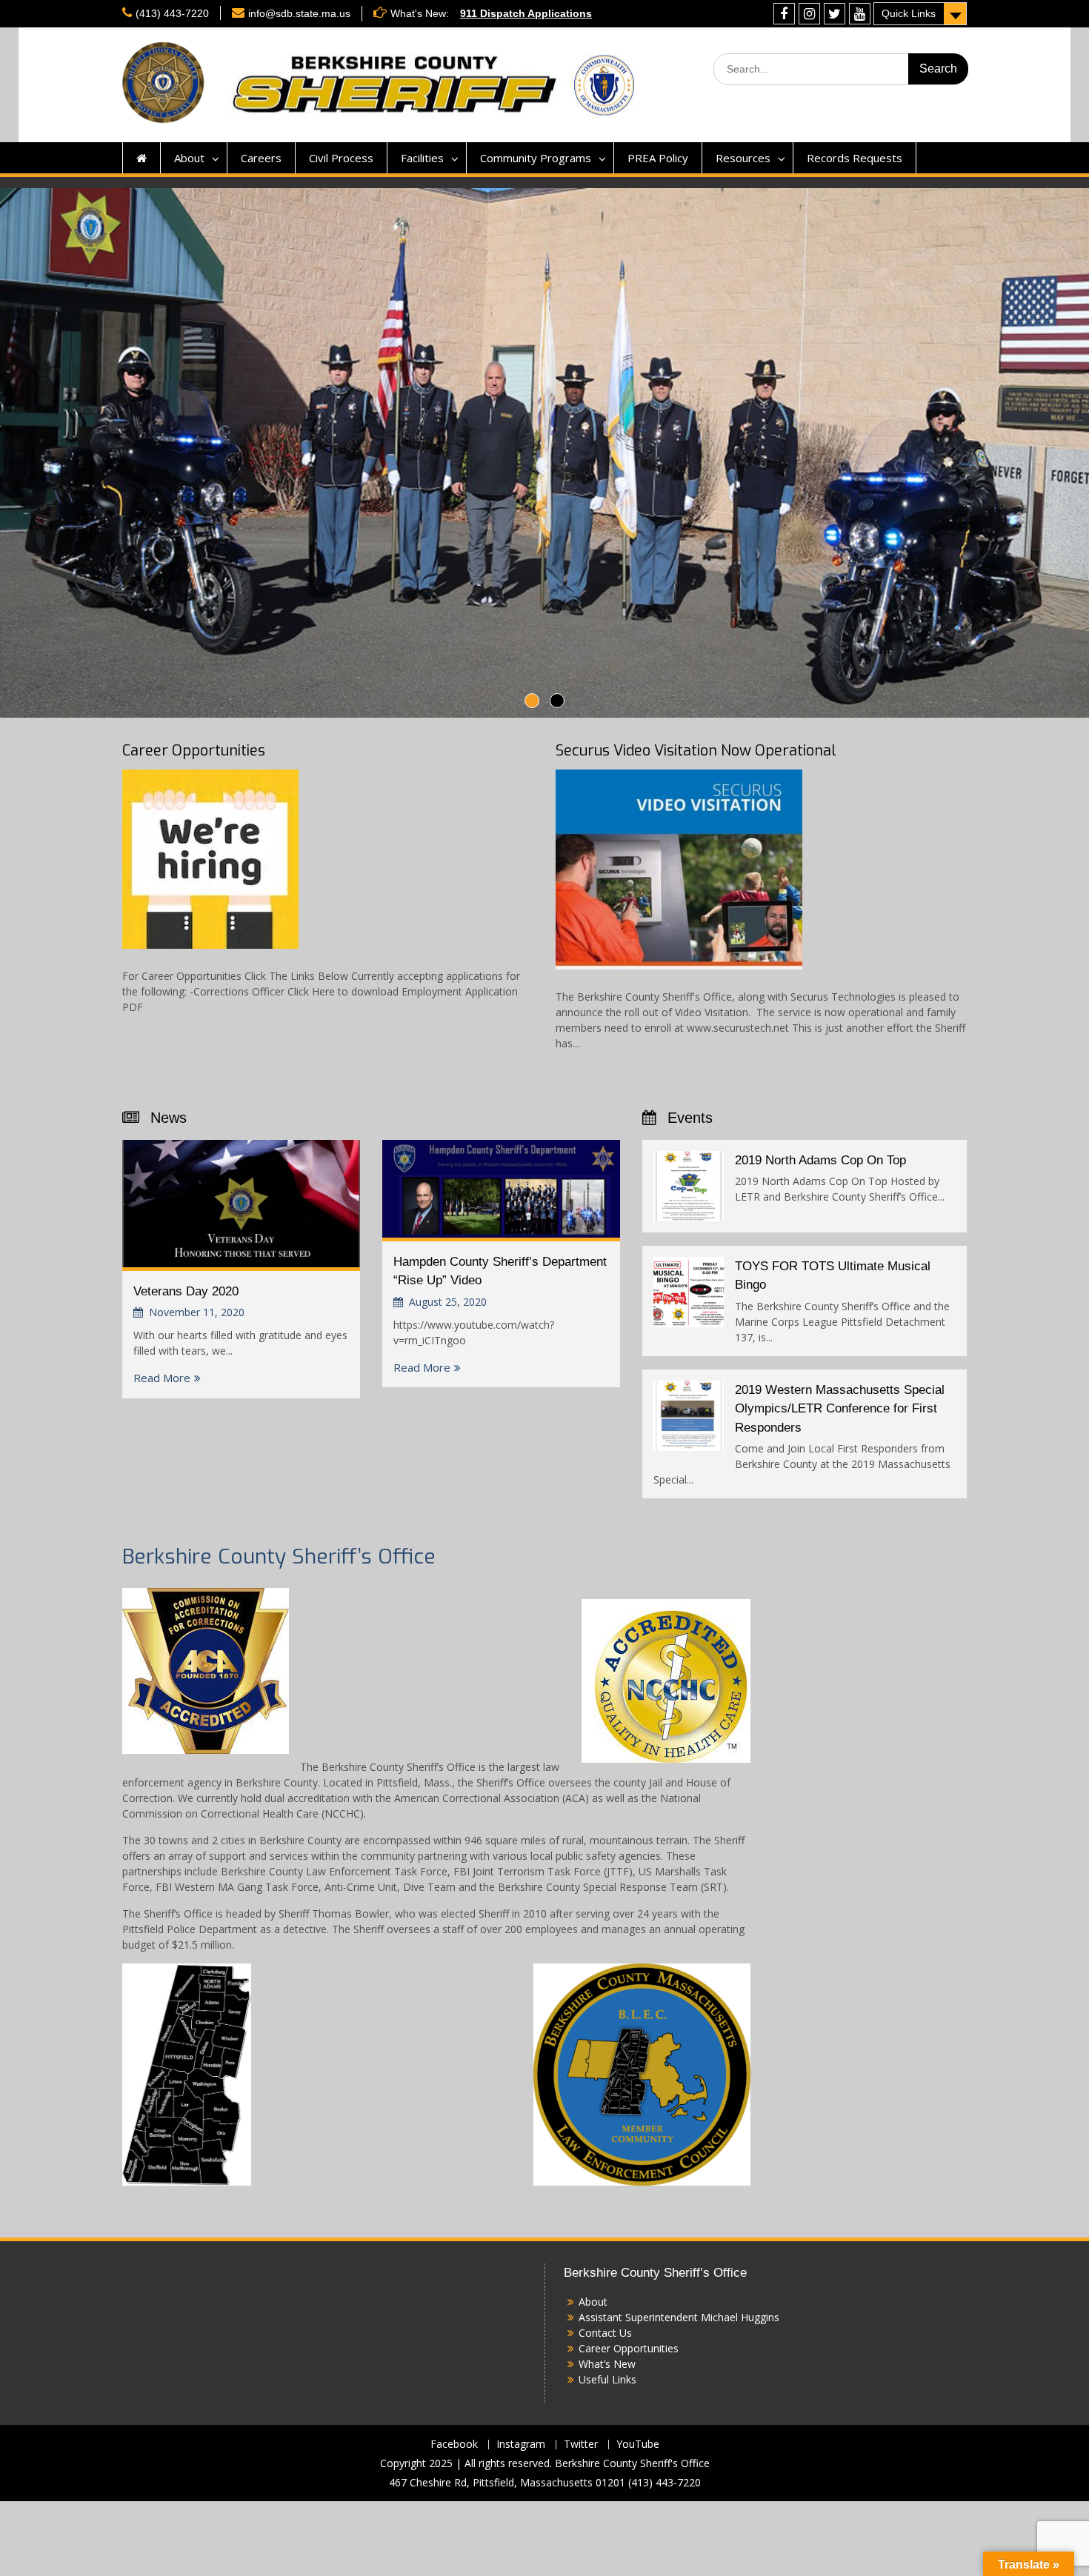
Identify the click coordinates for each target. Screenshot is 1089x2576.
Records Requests (855, 158)
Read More (162, 1378)
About (189, 158)
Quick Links (909, 13)
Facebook (454, 2445)
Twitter (581, 2445)
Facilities (422, 158)
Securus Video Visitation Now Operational (696, 751)
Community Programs (536, 158)
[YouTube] (860, 14)
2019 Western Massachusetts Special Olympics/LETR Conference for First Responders (840, 1409)
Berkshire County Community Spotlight (559, 13)
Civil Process (341, 158)
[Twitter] (835, 14)
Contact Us (605, 2333)
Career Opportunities (194, 751)
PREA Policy (658, 158)
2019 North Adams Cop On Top (820, 1160)
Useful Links (607, 2379)
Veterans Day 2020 (186, 1291)
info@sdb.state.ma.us (299, 13)
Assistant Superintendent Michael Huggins (679, 2317)
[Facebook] (784, 14)
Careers (261, 158)
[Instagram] (809, 14)
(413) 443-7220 (172, 13)
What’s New (607, 2364)
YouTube (638, 2445)
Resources (743, 158)
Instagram (521, 2445)
